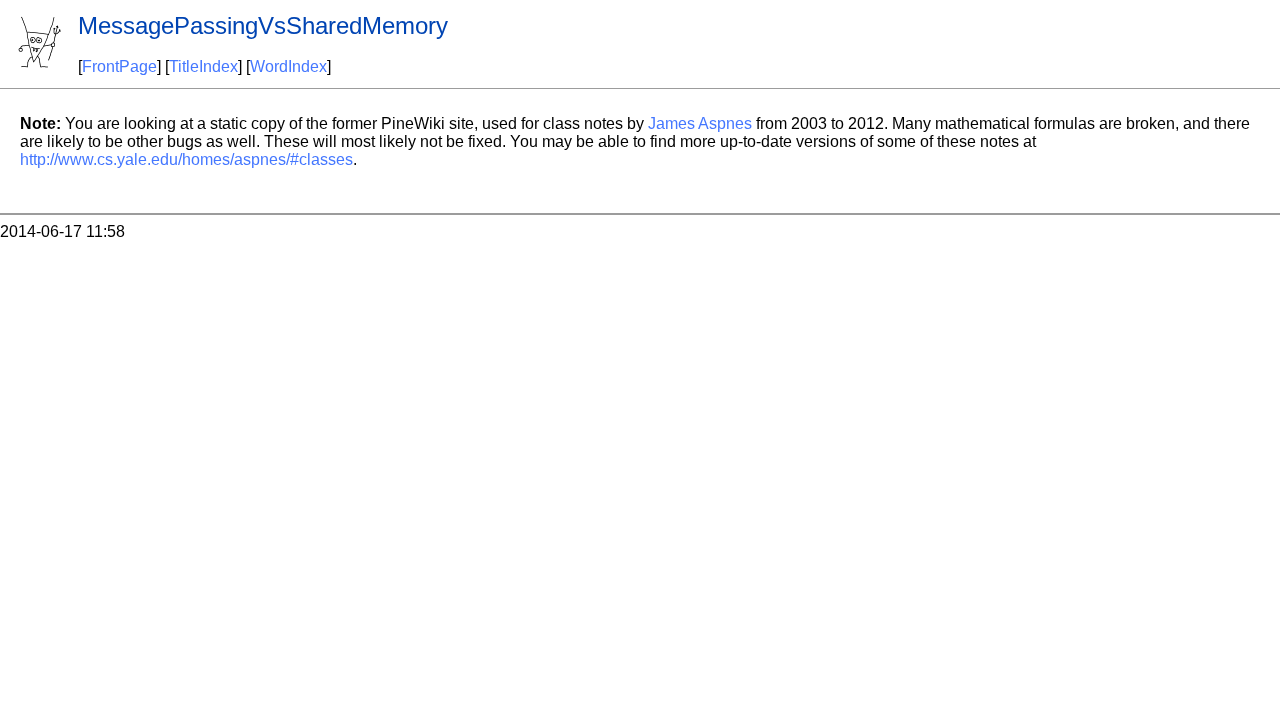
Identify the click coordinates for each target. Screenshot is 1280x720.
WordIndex (288, 66)
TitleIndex (203, 66)
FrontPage (119, 66)
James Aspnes (700, 123)
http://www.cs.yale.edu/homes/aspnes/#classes (186, 159)
